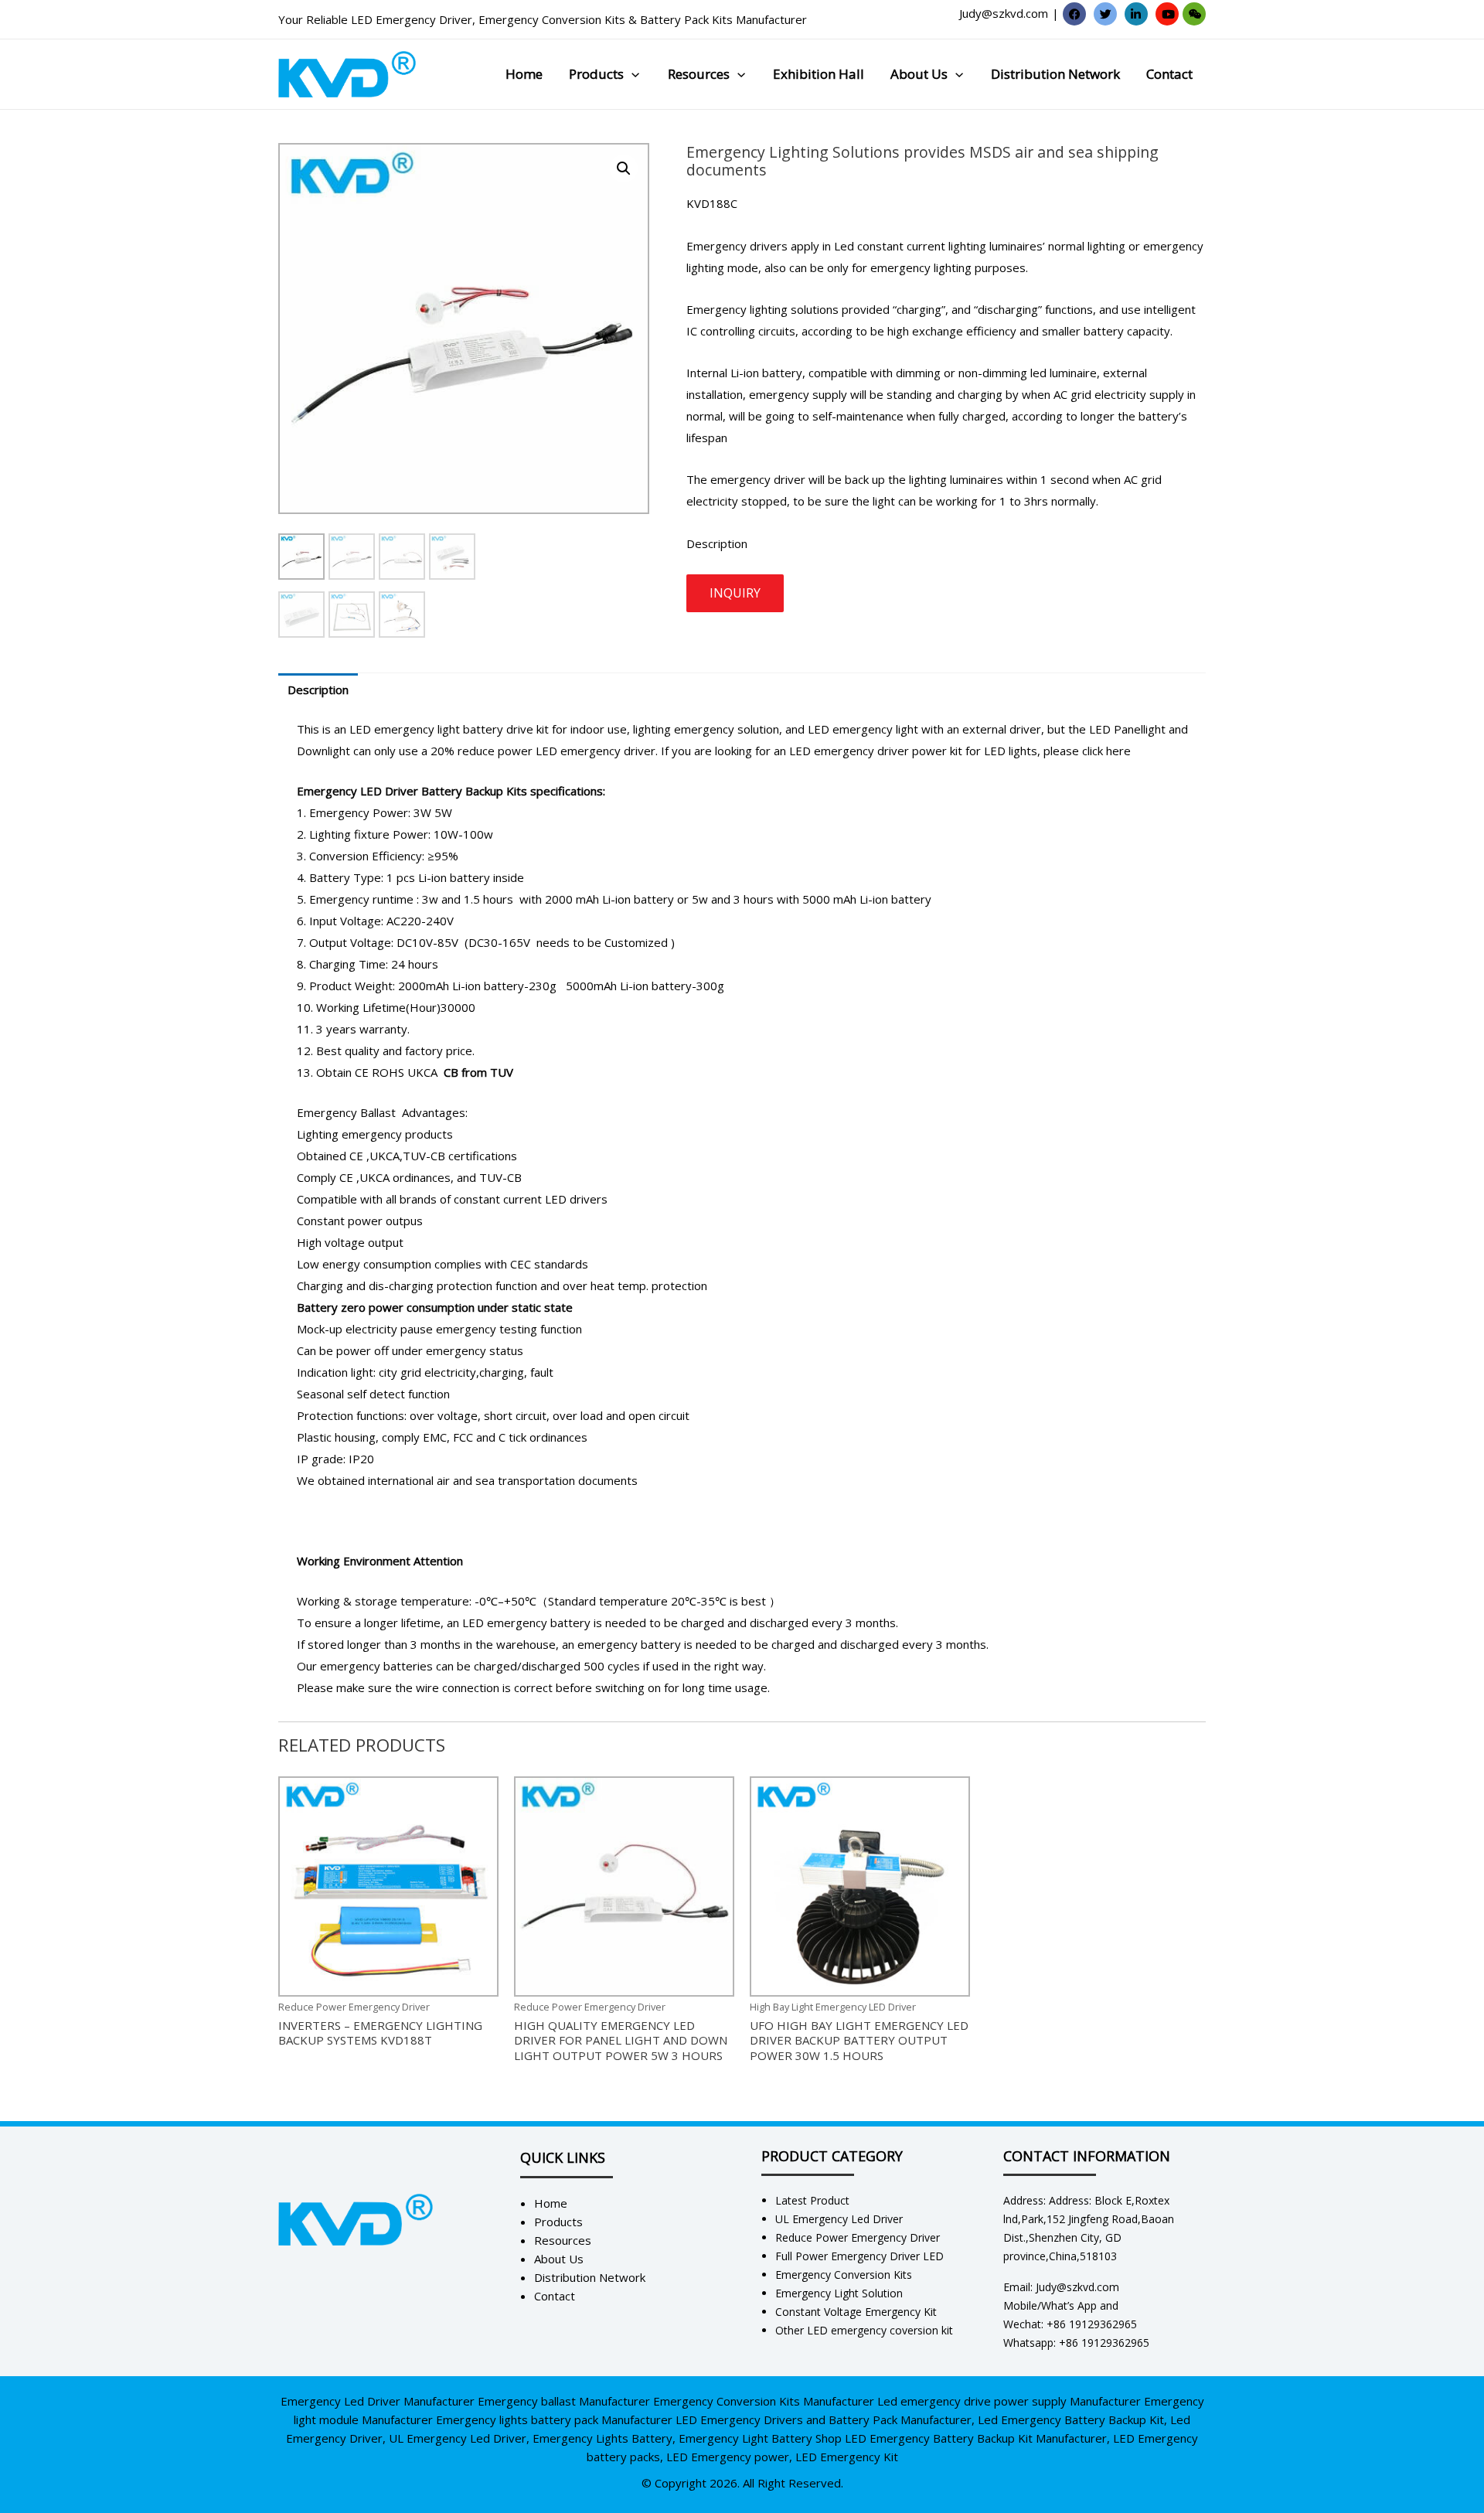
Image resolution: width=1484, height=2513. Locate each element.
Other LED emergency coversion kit (864, 2330)
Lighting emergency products (375, 1134)
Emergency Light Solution (839, 2293)
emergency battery (629, 1644)
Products (596, 74)
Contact (1169, 74)
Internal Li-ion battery (744, 373)
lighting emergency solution (705, 729)
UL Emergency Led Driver (839, 2219)
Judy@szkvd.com (1004, 13)
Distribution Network (1055, 74)
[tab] (318, 690)
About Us (919, 74)
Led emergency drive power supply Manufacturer (1009, 2401)
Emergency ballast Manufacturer (564, 2401)
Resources (699, 74)
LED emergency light (863, 729)
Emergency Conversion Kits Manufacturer (764, 2401)
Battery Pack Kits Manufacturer (723, 19)
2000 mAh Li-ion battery (609, 899)
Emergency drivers (737, 246)
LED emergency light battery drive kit (449, 729)
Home (524, 74)
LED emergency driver (594, 751)
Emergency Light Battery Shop (760, 2438)
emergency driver (759, 479)
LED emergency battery (526, 1623)
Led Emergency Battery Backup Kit (1071, 2419)
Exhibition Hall (819, 74)
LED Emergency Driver (412, 19)
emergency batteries (376, 1666)
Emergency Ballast (346, 1112)
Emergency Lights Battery (602, 2438)
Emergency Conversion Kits (552, 19)
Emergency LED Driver (357, 791)
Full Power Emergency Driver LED (859, 2256)
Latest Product (812, 2200)
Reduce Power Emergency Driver (858, 2237)
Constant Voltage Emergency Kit (856, 2312)
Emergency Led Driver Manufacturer (378, 2401)
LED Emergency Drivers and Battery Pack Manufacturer (824, 2419)
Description (318, 690)
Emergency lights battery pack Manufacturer (554, 2419)
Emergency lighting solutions (762, 309)
